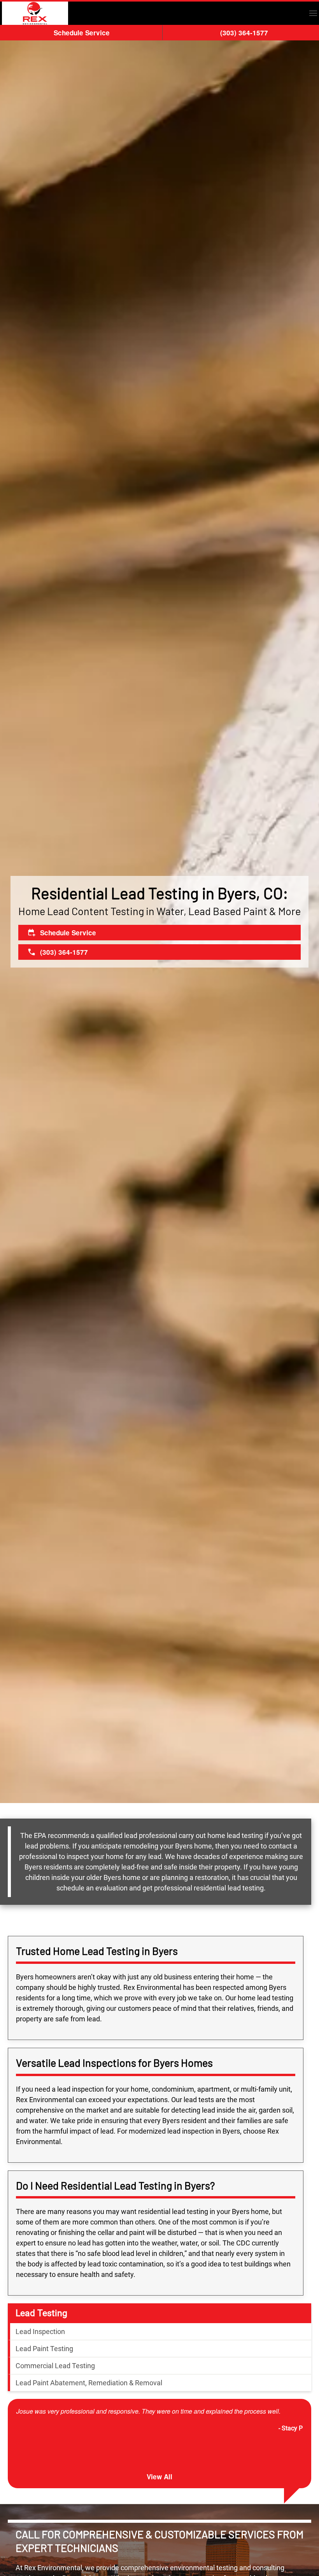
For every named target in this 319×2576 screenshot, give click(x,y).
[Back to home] (35, 13)
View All (159, 2477)
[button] (313, 13)
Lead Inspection (40, 2331)
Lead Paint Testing (44, 2349)
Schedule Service (82, 33)
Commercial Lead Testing (55, 2366)
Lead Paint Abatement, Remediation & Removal (89, 2383)
